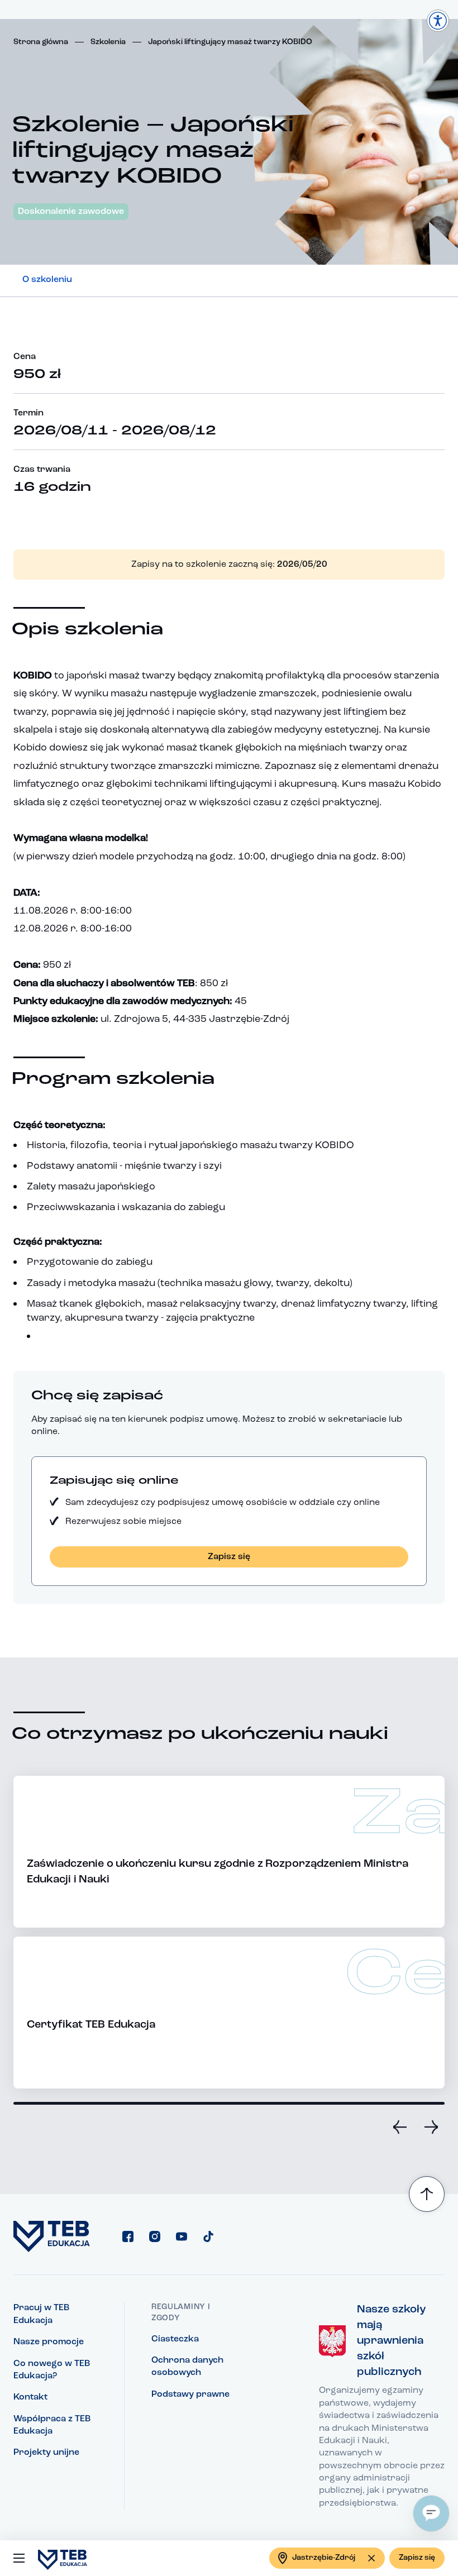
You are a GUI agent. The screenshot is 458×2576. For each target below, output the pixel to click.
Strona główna (41, 42)
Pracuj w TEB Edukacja (41, 2314)
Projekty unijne (46, 2453)
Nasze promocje (49, 2342)
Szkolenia (108, 42)
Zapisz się (417, 2558)
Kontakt (30, 2397)
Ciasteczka (175, 2339)
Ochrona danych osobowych (187, 2367)
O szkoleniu (47, 280)
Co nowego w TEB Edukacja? (52, 2370)
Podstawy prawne (190, 2395)
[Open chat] (431, 2513)
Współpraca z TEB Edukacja (52, 2425)
